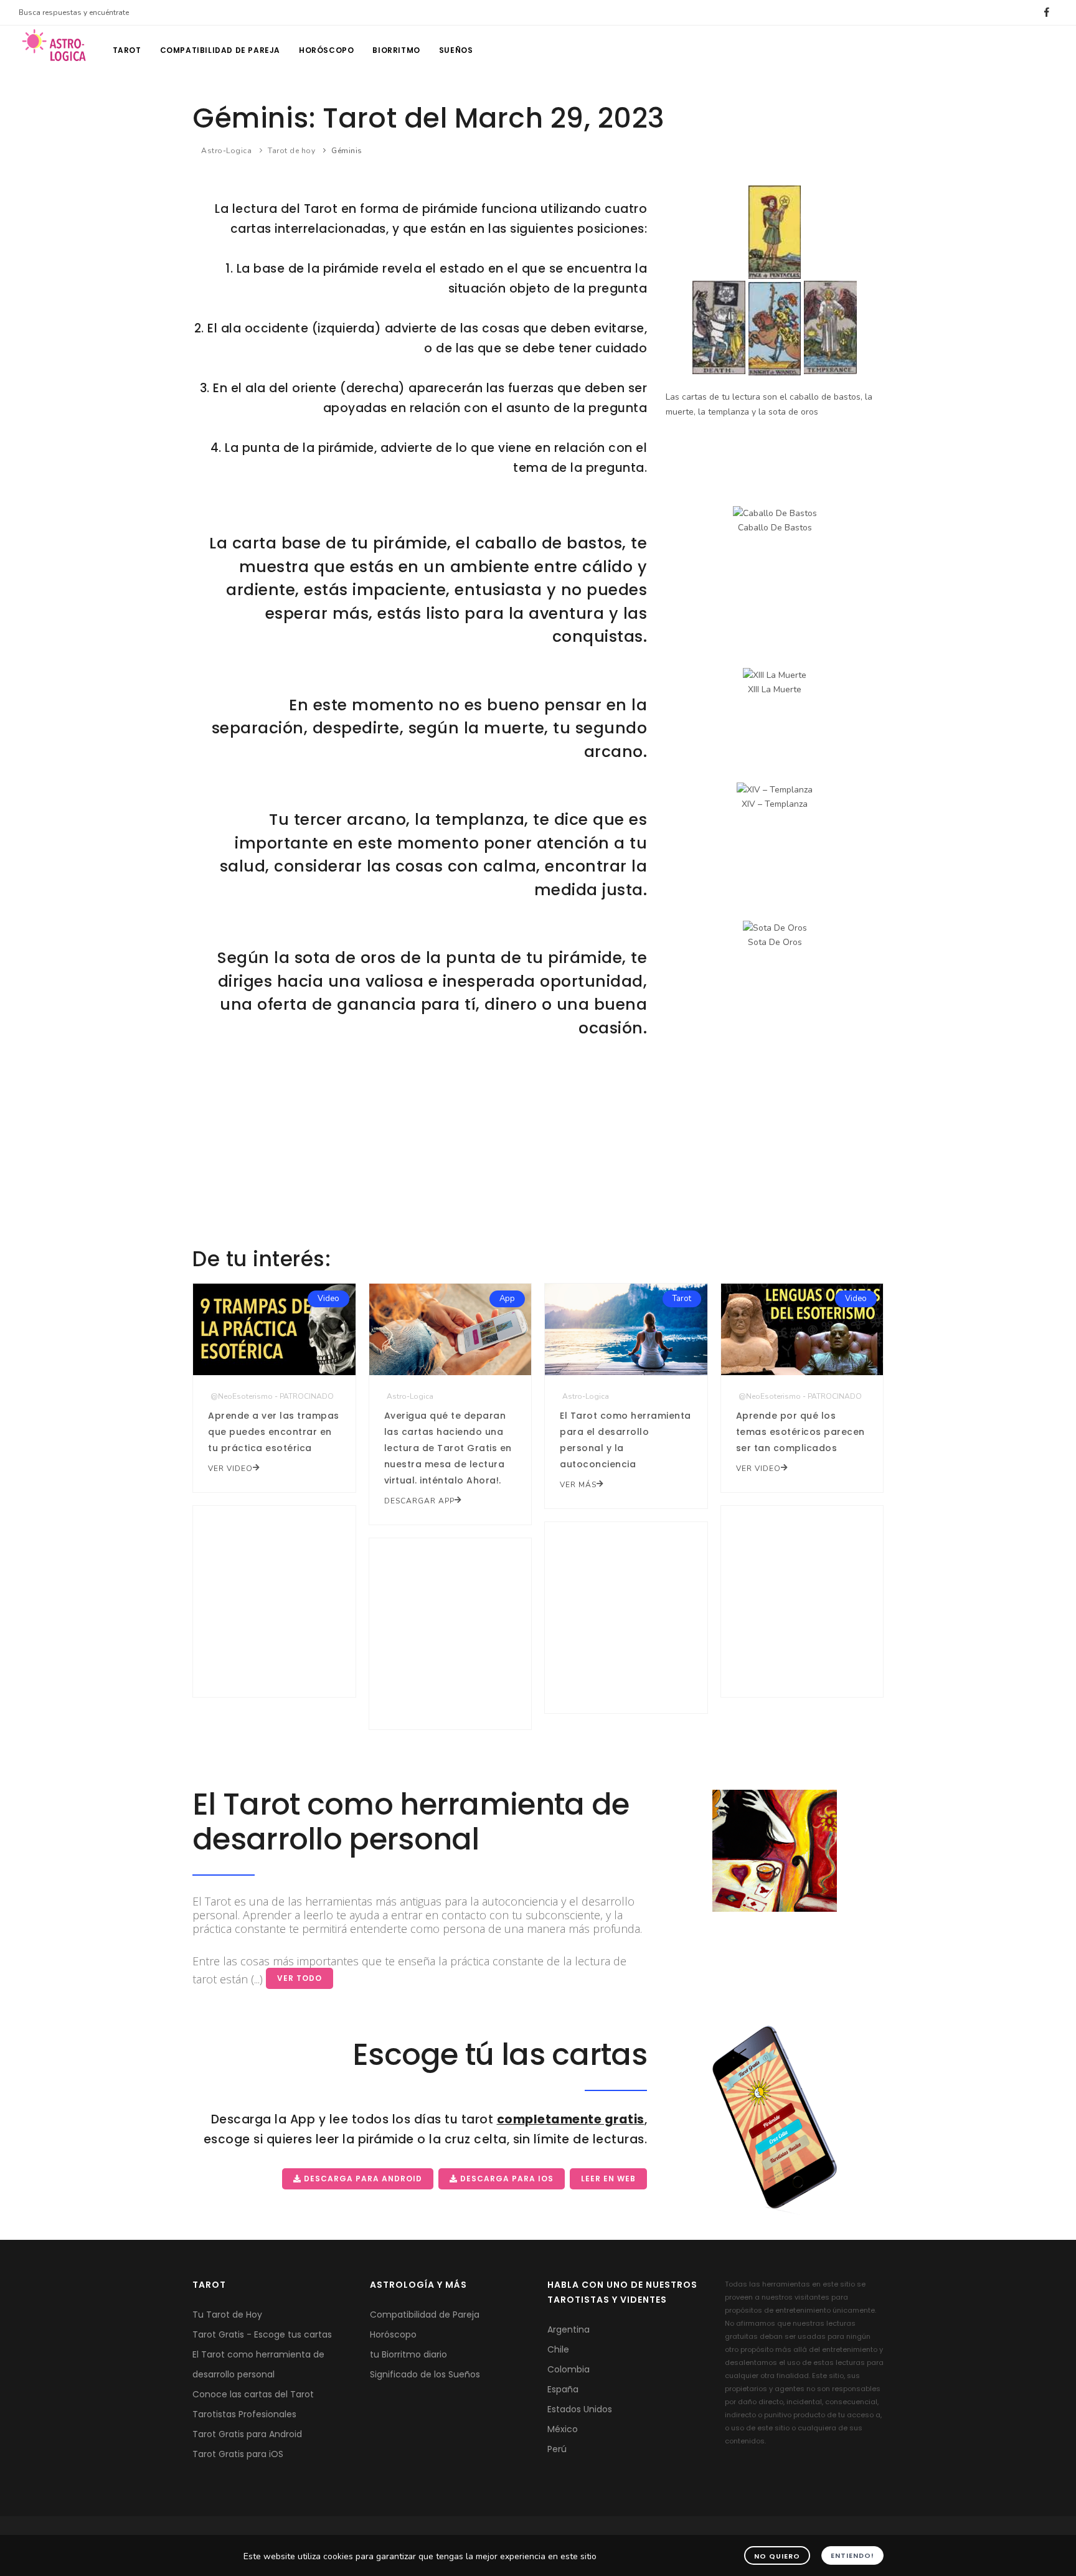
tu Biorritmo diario (408, 2354)
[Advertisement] (538, 1152)
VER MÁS (578, 1485)
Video (328, 1299)
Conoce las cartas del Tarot (253, 2394)
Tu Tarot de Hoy (227, 2315)
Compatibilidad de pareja (220, 50)
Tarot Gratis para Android (247, 2434)
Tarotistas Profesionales (244, 2414)
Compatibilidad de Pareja (425, 2315)
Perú (557, 2449)
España (563, 2389)
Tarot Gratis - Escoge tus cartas (262, 2334)
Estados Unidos (580, 2409)
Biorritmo (396, 50)
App (507, 1299)
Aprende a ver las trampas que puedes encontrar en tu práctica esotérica (274, 1432)
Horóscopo (326, 50)
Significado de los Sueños (425, 2374)
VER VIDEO (230, 1469)
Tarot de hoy (291, 151)
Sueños (456, 50)
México (563, 2429)
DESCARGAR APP (419, 1501)
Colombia (569, 2369)
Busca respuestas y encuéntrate (74, 12)
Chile (558, 2349)
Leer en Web (608, 2179)
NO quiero (777, 2556)
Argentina (569, 2329)
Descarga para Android (362, 2179)
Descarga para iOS (506, 2179)
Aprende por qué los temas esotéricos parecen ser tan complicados (800, 1432)
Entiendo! (852, 2555)
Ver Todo (300, 1978)
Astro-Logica (226, 151)
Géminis (347, 151)
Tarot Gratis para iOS (238, 2454)
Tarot (127, 50)
